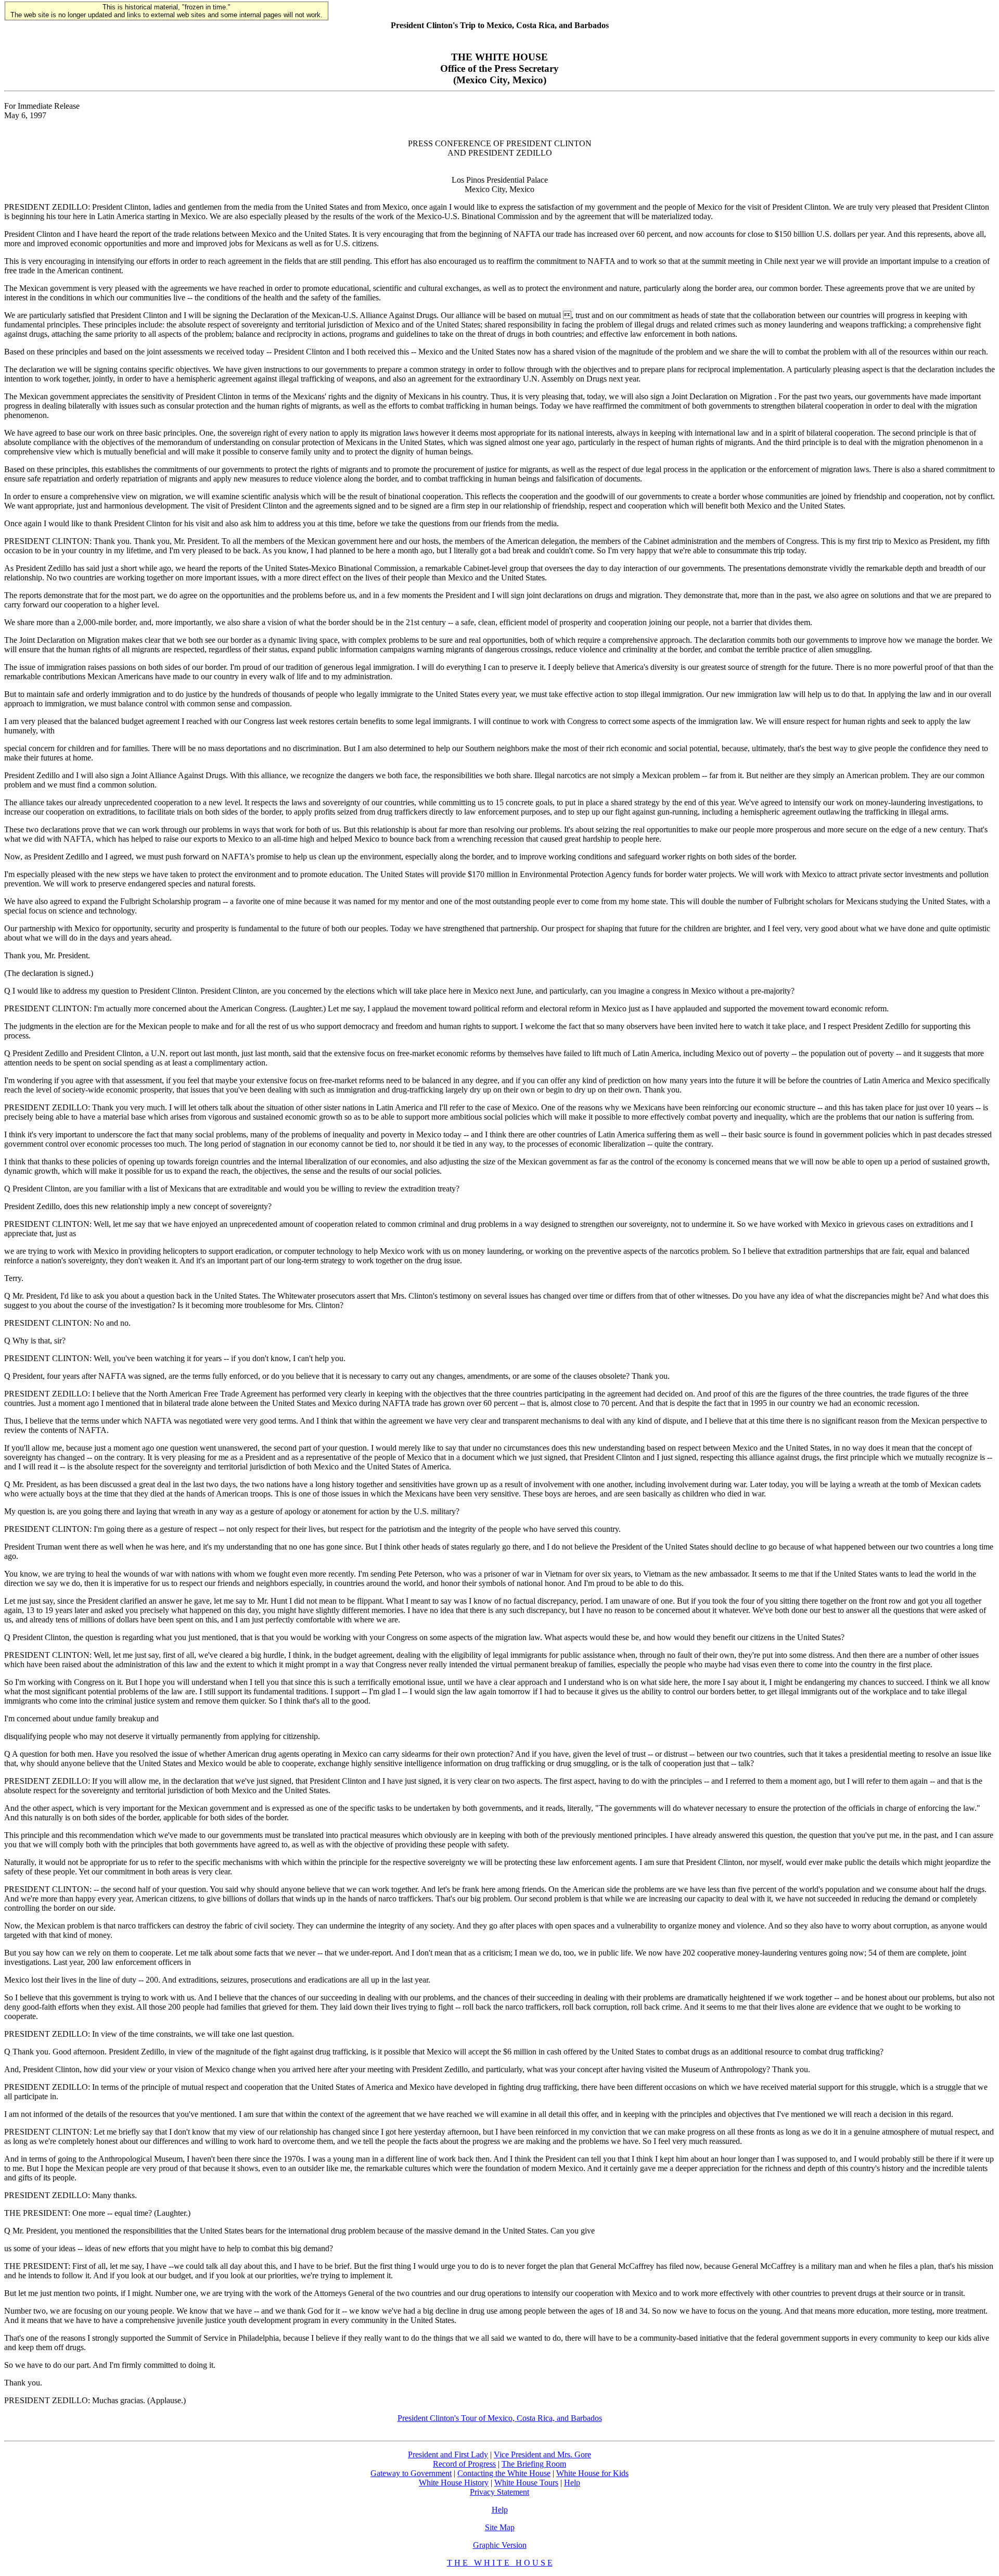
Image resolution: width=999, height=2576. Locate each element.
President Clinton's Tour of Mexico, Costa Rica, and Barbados (500, 2418)
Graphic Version (500, 2545)
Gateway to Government (411, 2473)
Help (572, 2483)
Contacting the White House (504, 2473)
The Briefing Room (534, 2464)
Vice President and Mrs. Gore (542, 2454)
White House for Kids (592, 2473)
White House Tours (526, 2483)
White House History (454, 2483)
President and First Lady (448, 2454)
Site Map (500, 2527)
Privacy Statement (499, 2492)
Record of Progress (464, 2464)
